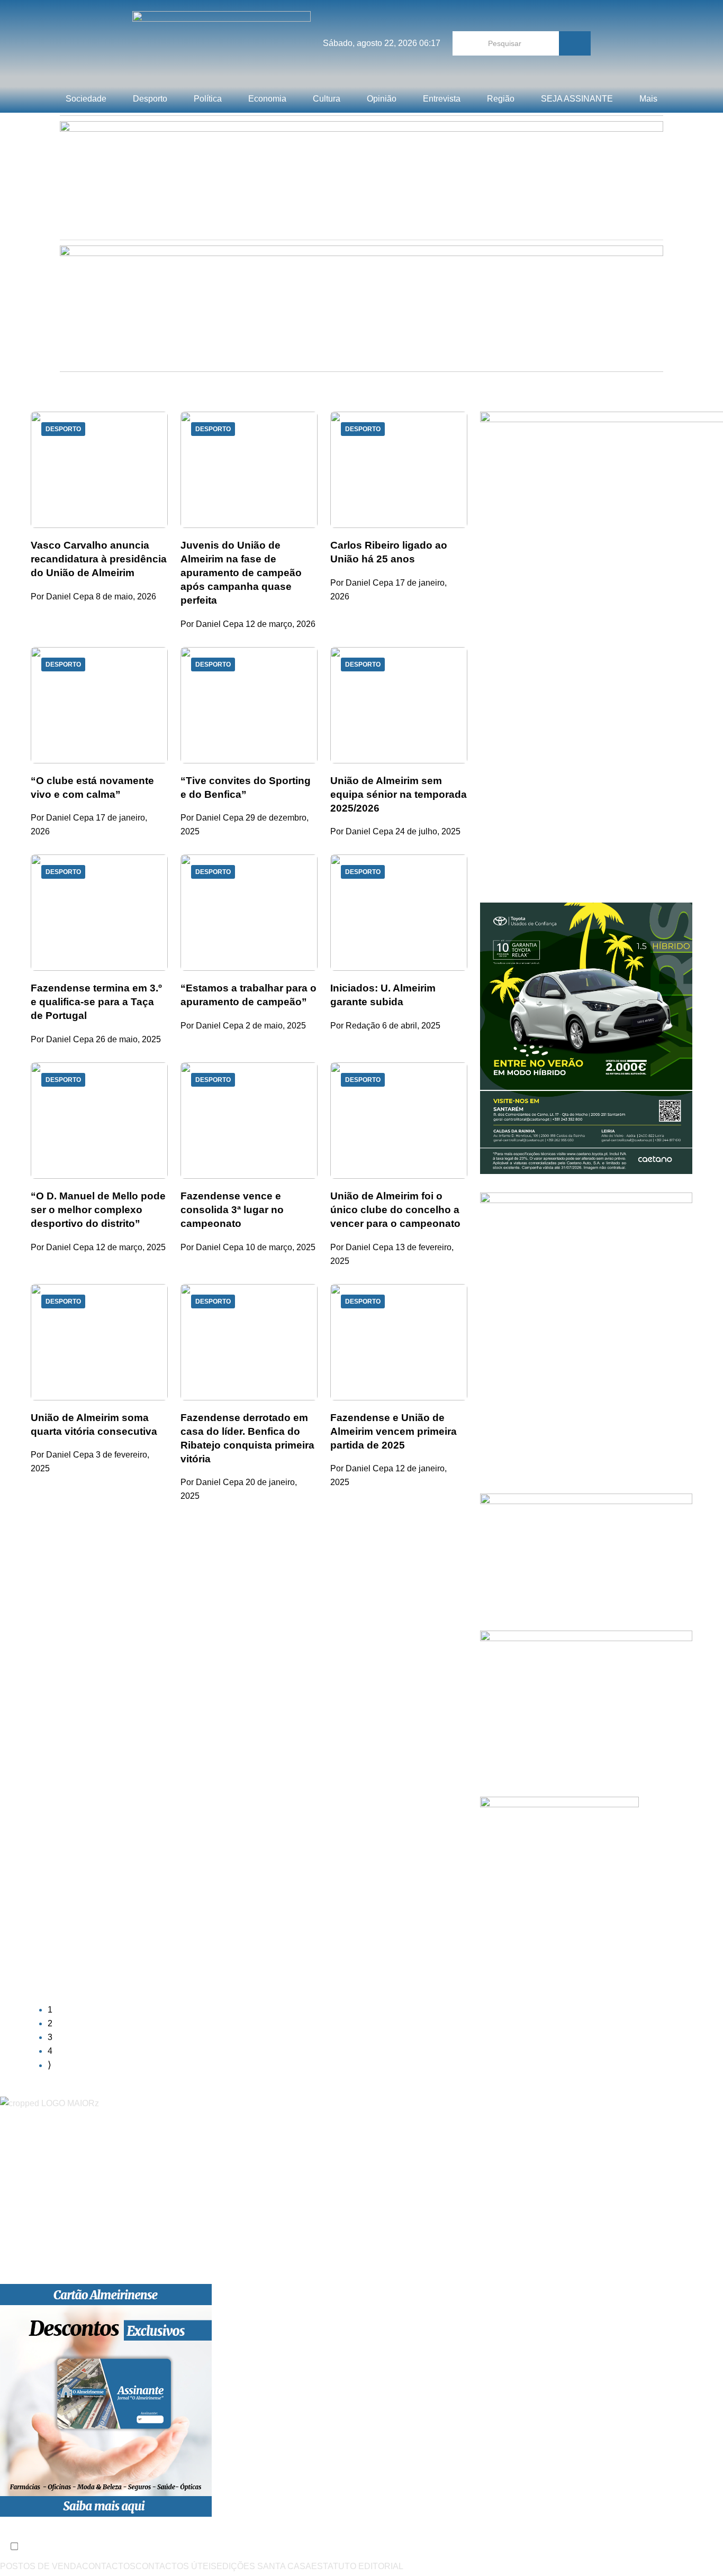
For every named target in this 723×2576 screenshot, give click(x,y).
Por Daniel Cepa (62, 597)
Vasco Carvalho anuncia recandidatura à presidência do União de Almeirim (99, 559)
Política (208, 99)
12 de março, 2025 (131, 1247)
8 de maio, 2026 (126, 597)
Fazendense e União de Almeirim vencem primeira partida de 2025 (394, 1431)
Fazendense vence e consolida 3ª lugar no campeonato (232, 1210)
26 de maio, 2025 (128, 1039)
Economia (267, 99)
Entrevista (442, 99)
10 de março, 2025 (281, 1247)
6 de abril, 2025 (411, 1026)
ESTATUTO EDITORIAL (357, 2566)
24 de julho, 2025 (428, 831)
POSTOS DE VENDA (41, 2566)
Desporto (150, 99)
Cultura (327, 99)
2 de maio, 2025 (276, 1026)
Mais (648, 99)
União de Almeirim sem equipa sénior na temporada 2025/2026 (399, 794)
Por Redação (355, 1026)
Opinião (382, 99)
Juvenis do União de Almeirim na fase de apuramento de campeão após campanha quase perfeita (241, 573)
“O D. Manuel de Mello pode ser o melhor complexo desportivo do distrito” (98, 1210)
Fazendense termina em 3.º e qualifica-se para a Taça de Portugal (96, 1002)
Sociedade (86, 99)
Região (501, 99)
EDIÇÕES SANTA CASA (264, 2566)
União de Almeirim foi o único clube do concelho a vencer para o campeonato (395, 1210)
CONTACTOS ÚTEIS (176, 2566)
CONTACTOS (109, 2566)
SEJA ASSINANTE (577, 99)
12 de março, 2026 (281, 624)
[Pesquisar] (575, 43)
